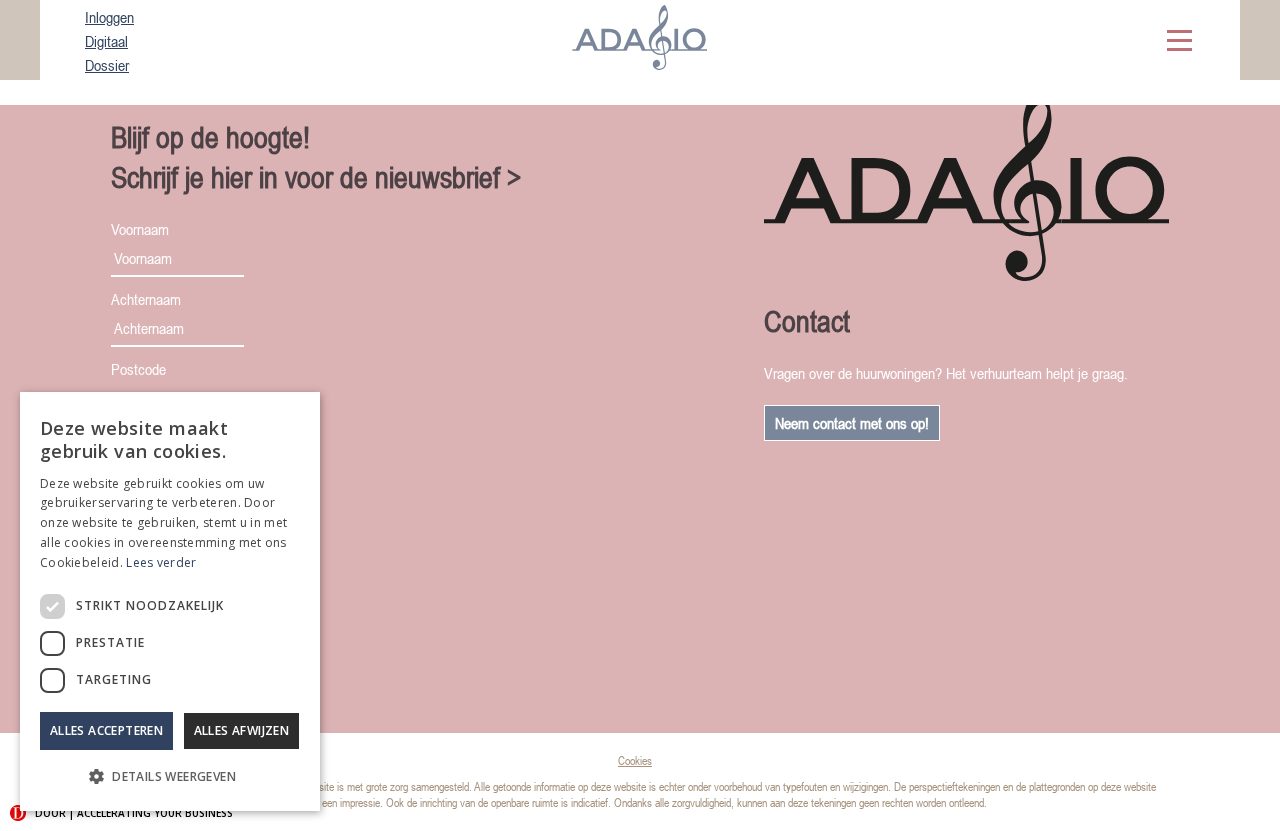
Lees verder (161, 562)
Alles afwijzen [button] (242, 730)
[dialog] (170, 601)
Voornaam (140, 229)
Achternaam (146, 299)
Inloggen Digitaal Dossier (109, 41)
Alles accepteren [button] (106, 730)
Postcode (138, 369)
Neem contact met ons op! (852, 423)
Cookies (635, 761)
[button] (170, 777)
